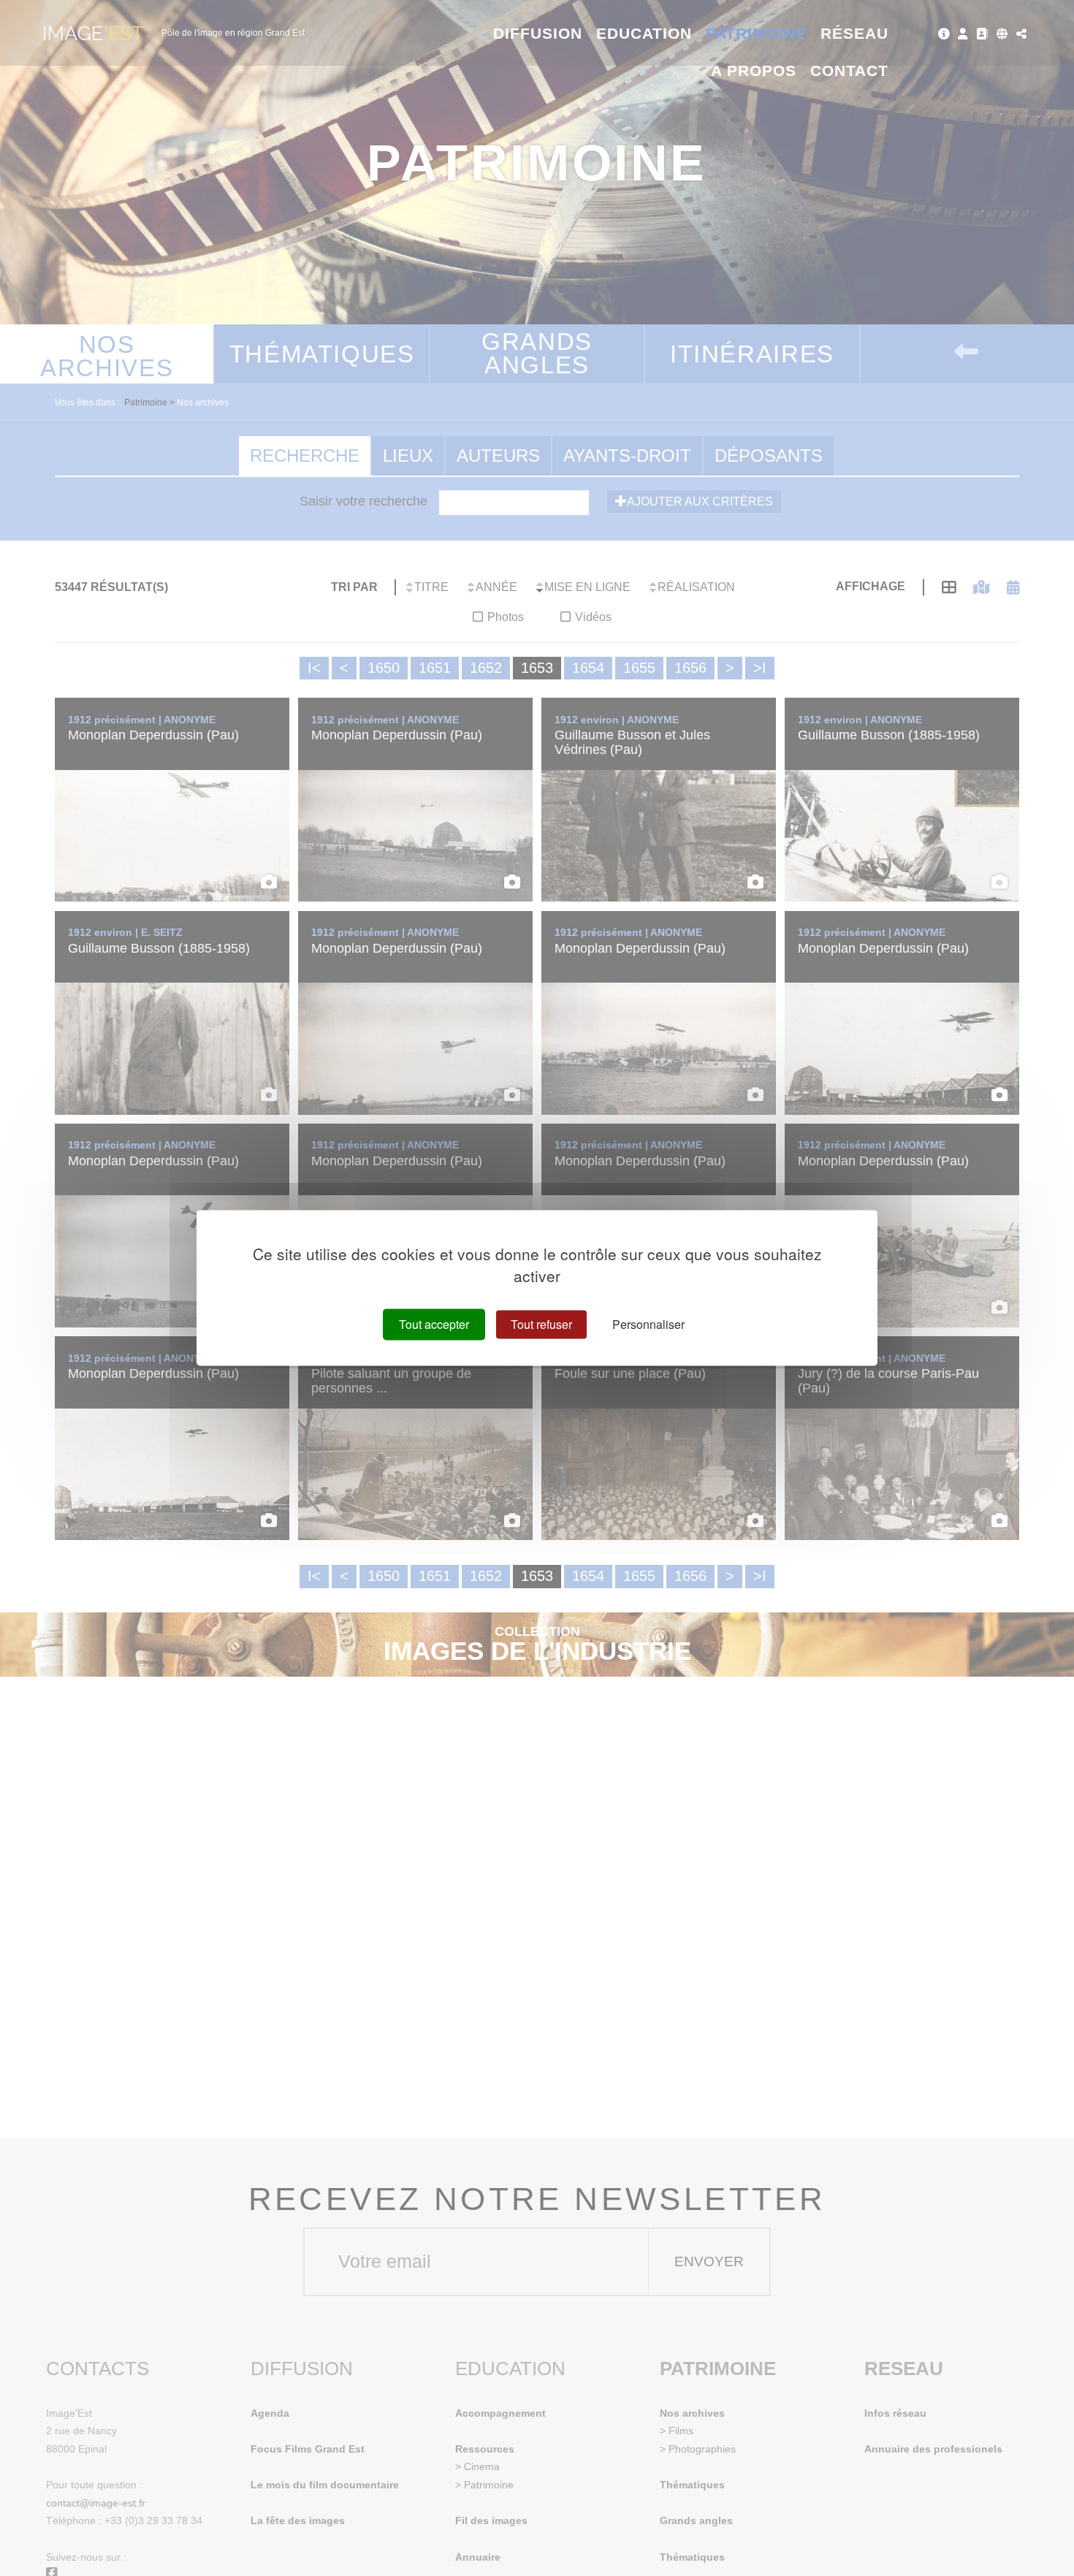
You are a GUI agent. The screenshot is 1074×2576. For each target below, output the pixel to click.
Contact (849, 71)
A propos (754, 71)
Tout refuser (541, 1324)
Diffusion (538, 33)
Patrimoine (757, 33)
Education (644, 33)
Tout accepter (434, 1324)
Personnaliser (648, 1324)
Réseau (854, 33)
